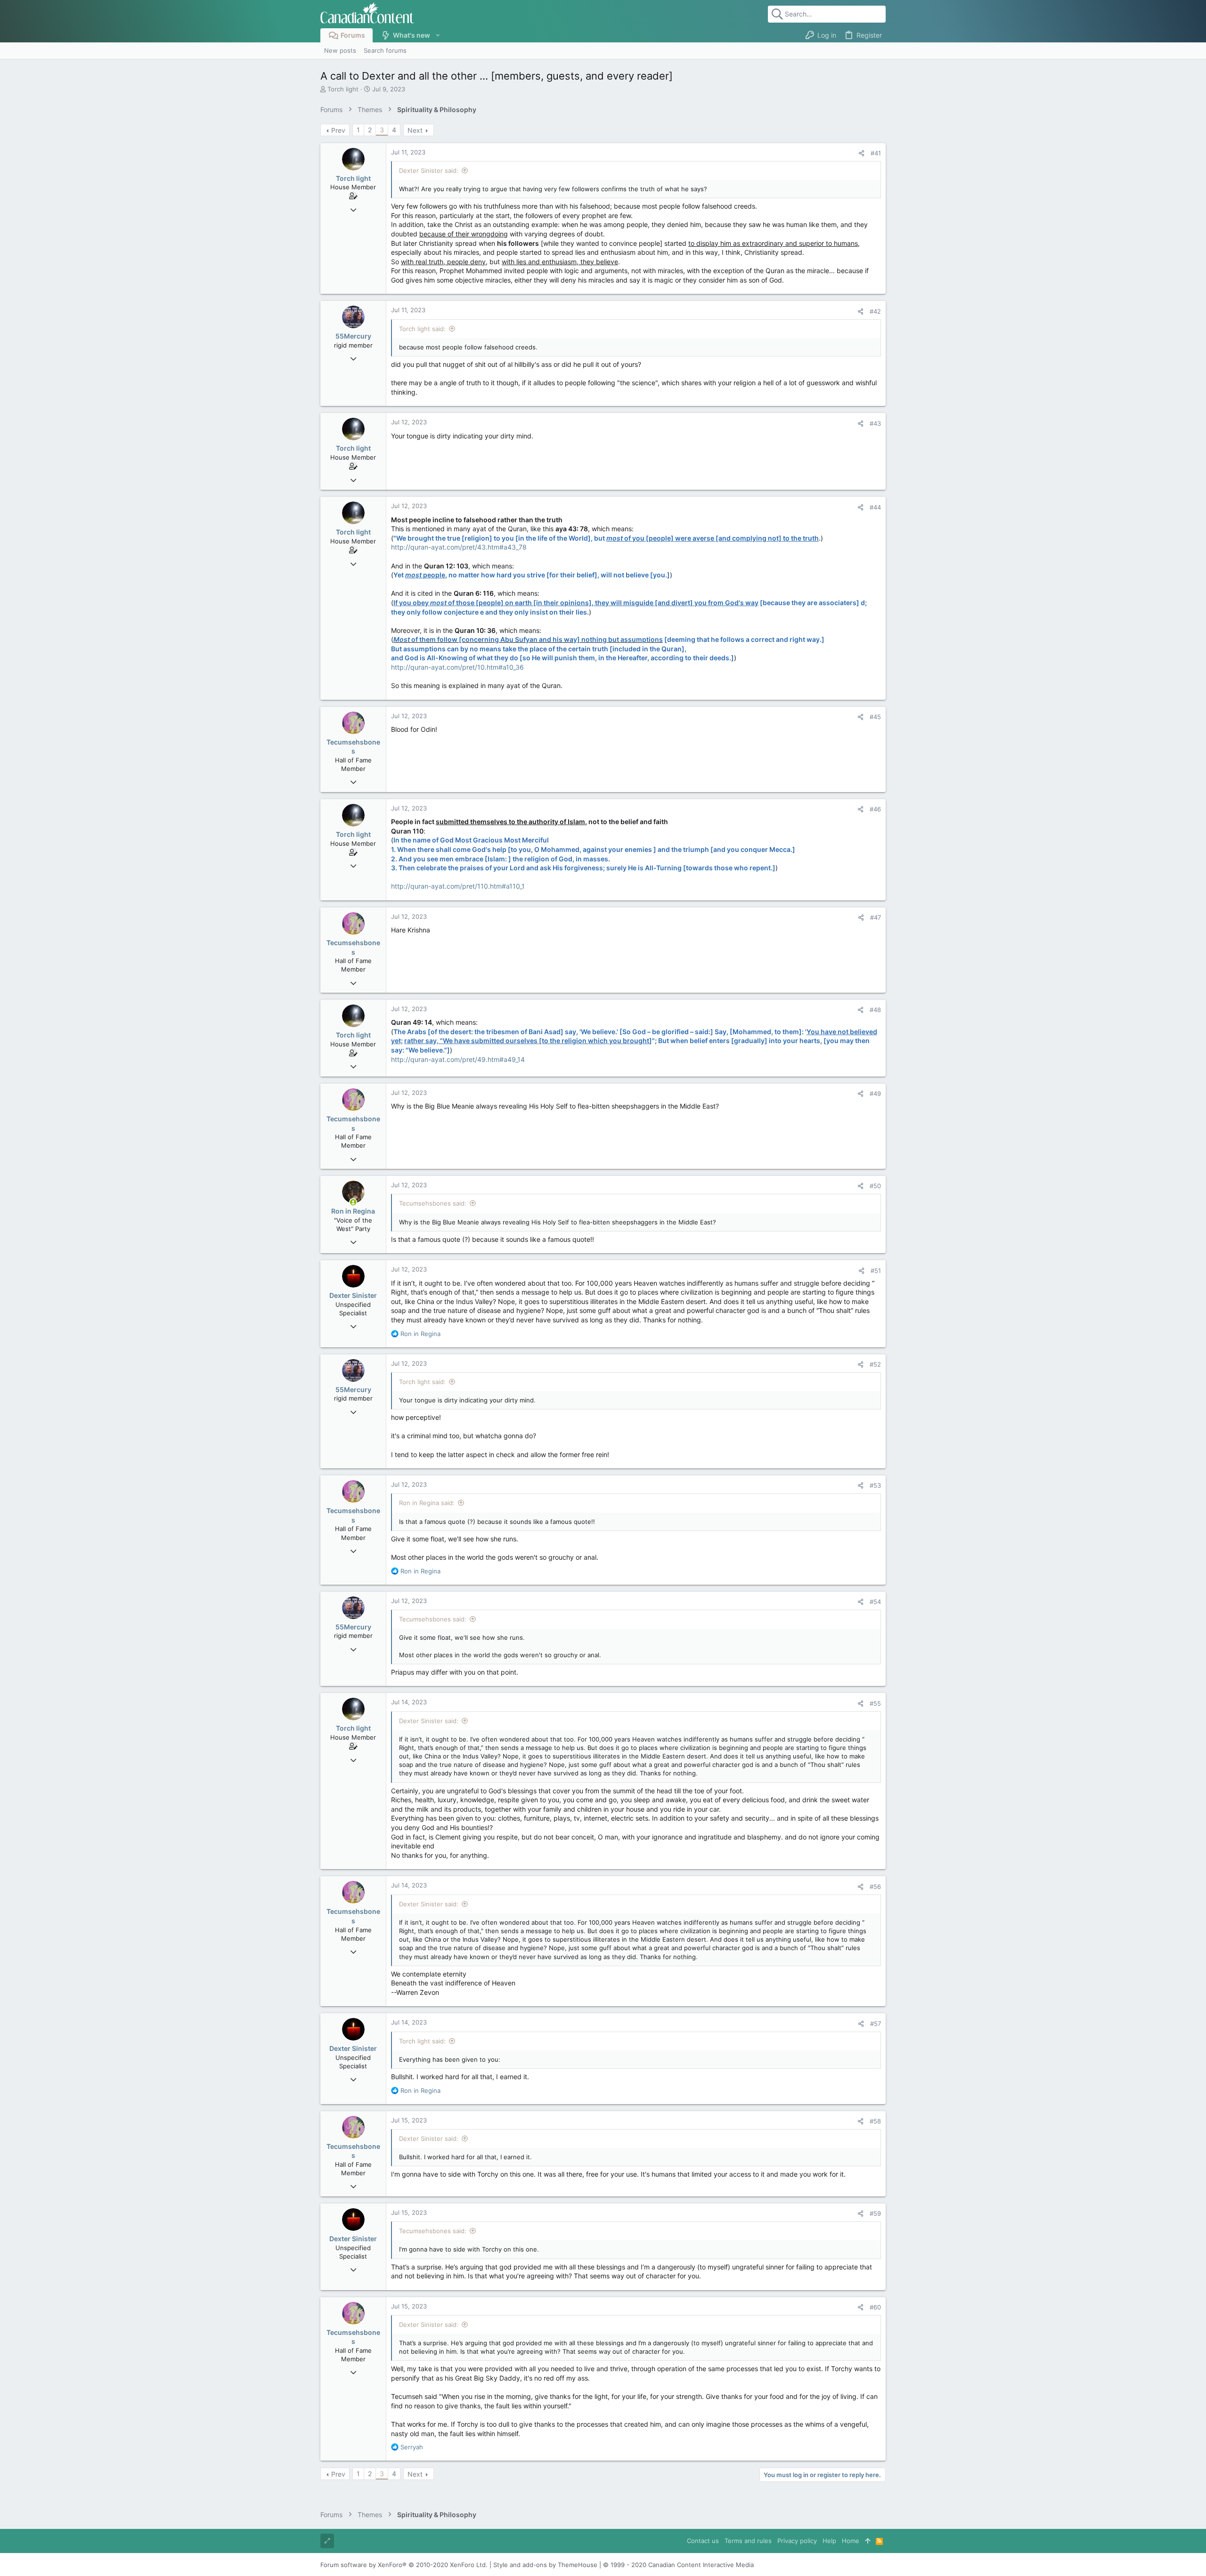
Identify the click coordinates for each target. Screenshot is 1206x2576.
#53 (875, 1485)
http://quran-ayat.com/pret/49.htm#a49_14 (458, 1059)
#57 (876, 2024)
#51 (876, 1271)
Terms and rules (748, 2541)
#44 (875, 507)
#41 (876, 153)
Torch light (343, 89)
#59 (875, 2213)
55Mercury (353, 336)
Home (851, 2541)
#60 (875, 2307)
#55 (875, 1703)
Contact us (703, 2541)
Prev (338, 130)
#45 (875, 717)
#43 (875, 423)
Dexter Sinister (353, 1295)
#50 (875, 1186)
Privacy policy (797, 2541)
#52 (875, 1364)
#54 (875, 1602)
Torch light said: (422, 329)
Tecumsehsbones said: (433, 1203)
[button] (437, 35)
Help (829, 2541)
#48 (875, 1010)
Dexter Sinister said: (429, 170)
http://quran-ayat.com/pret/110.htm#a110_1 (458, 886)
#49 (875, 1094)
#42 (875, 311)
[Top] (868, 2541)
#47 (876, 917)
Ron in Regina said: (427, 1503)
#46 (875, 809)
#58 (875, 2121)
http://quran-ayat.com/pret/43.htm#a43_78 (459, 547)
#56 (875, 1887)
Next (415, 130)
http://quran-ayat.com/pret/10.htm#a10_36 (457, 667)
